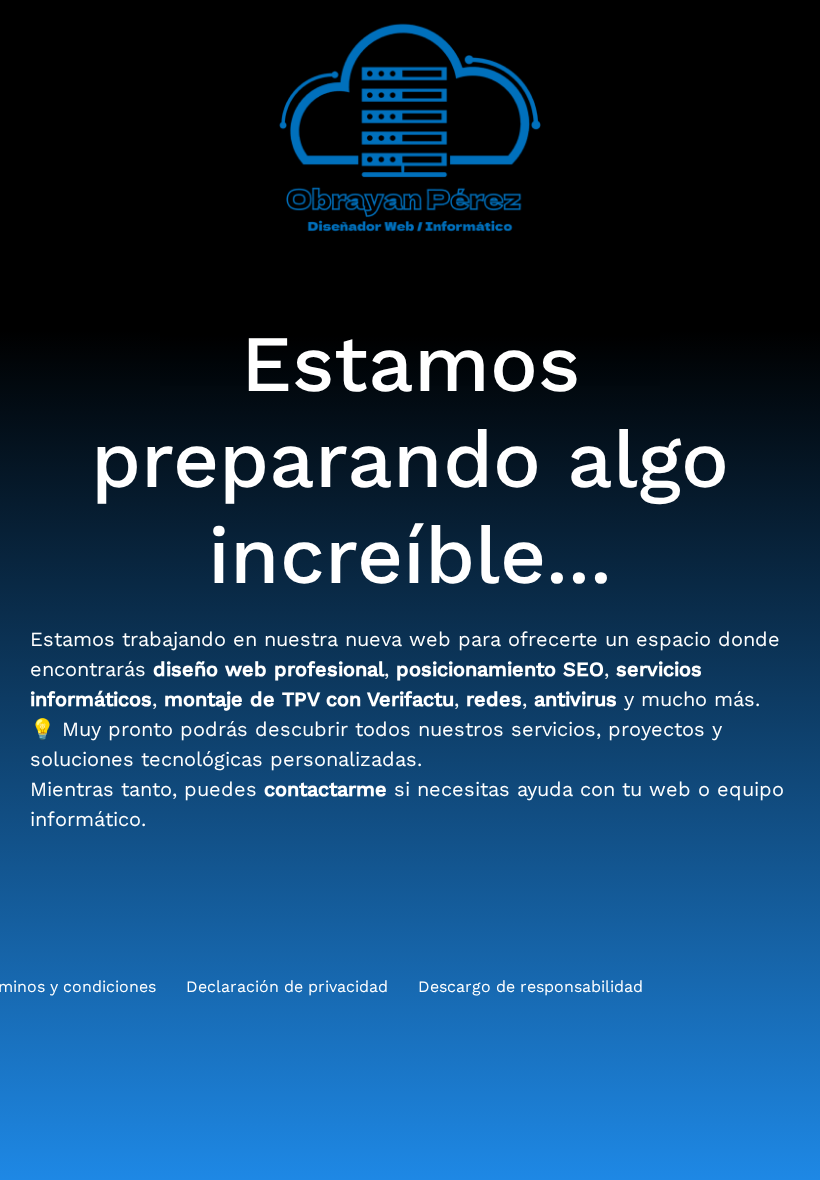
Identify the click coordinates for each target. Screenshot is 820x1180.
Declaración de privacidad (287, 986)
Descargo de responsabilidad (530, 986)
